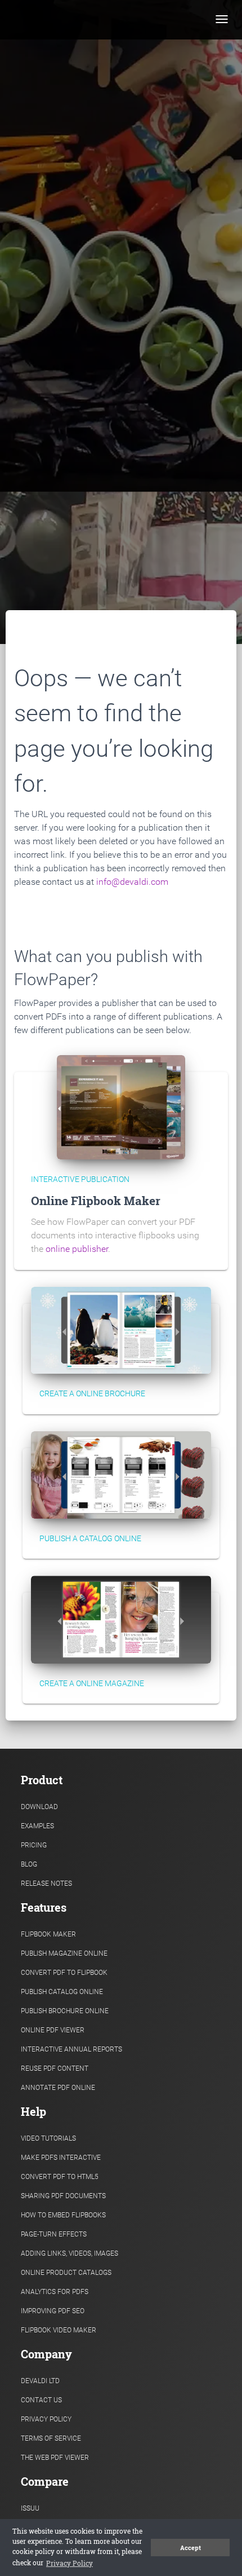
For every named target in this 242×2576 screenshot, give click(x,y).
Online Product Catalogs (66, 2273)
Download (39, 1807)
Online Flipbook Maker (96, 1201)
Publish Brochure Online (65, 2011)
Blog (29, 1864)
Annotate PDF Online (58, 2088)
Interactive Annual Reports (71, 2049)
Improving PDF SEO (53, 2311)
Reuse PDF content (55, 2068)
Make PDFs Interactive (61, 2158)
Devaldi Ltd (40, 2381)
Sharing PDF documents (63, 2196)
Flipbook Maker (48, 1934)
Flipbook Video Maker (59, 2330)
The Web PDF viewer (55, 2458)
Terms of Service (51, 2438)
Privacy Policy (46, 2419)
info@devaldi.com (132, 882)
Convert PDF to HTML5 (60, 2177)
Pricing (34, 1845)
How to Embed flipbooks (63, 2215)
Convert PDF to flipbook (64, 1973)
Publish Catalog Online (62, 1992)
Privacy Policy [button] (70, 2563)
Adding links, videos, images (70, 2253)
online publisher (77, 1249)
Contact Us (41, 2400)
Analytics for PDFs (55, 2292)
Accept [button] (191, 2548)
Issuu (30, 2508)
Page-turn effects (54, 2234)
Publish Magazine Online (64, 1953)
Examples (37, 1826)
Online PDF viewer (53, 2030)
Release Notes (46, 1884)
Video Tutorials (48, 2138)
